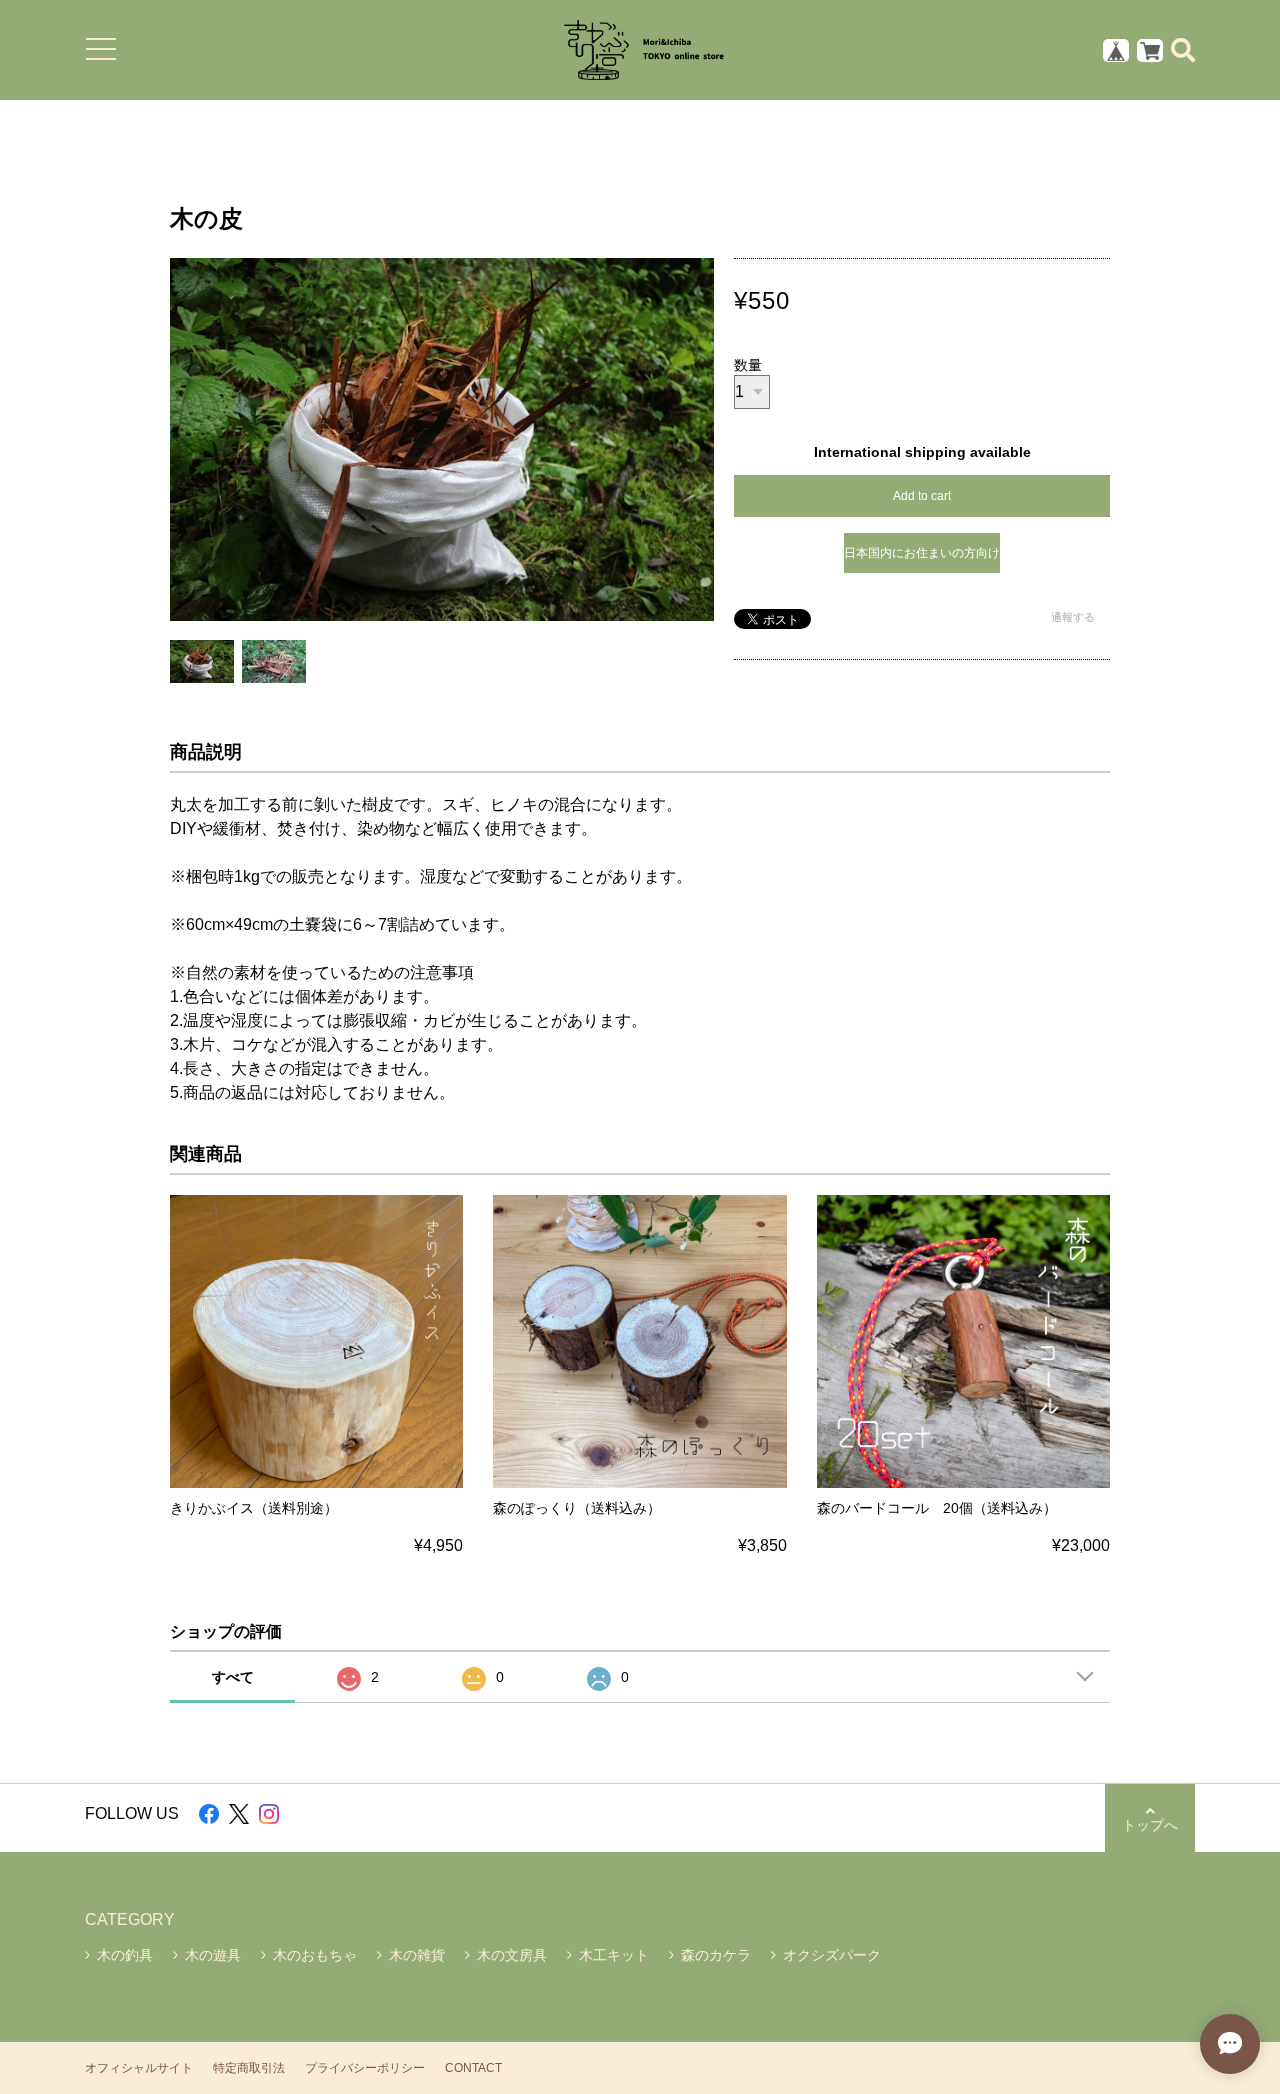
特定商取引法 (249, 2068)
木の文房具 (512, 1955)
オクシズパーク (832, 1955)
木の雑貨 (417, 1955)
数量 (748, 365)
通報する (1073, 617)
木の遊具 (213, 1955)
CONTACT (473, 2068)
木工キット (614, 1955)
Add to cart (922, 496)
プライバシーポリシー (365, 2068)
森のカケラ (716, 1955)
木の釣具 (125, 1955)
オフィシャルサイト (139, 2068)
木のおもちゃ (315, 1955)
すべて (233, 1677)
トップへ (1150, 1825)
